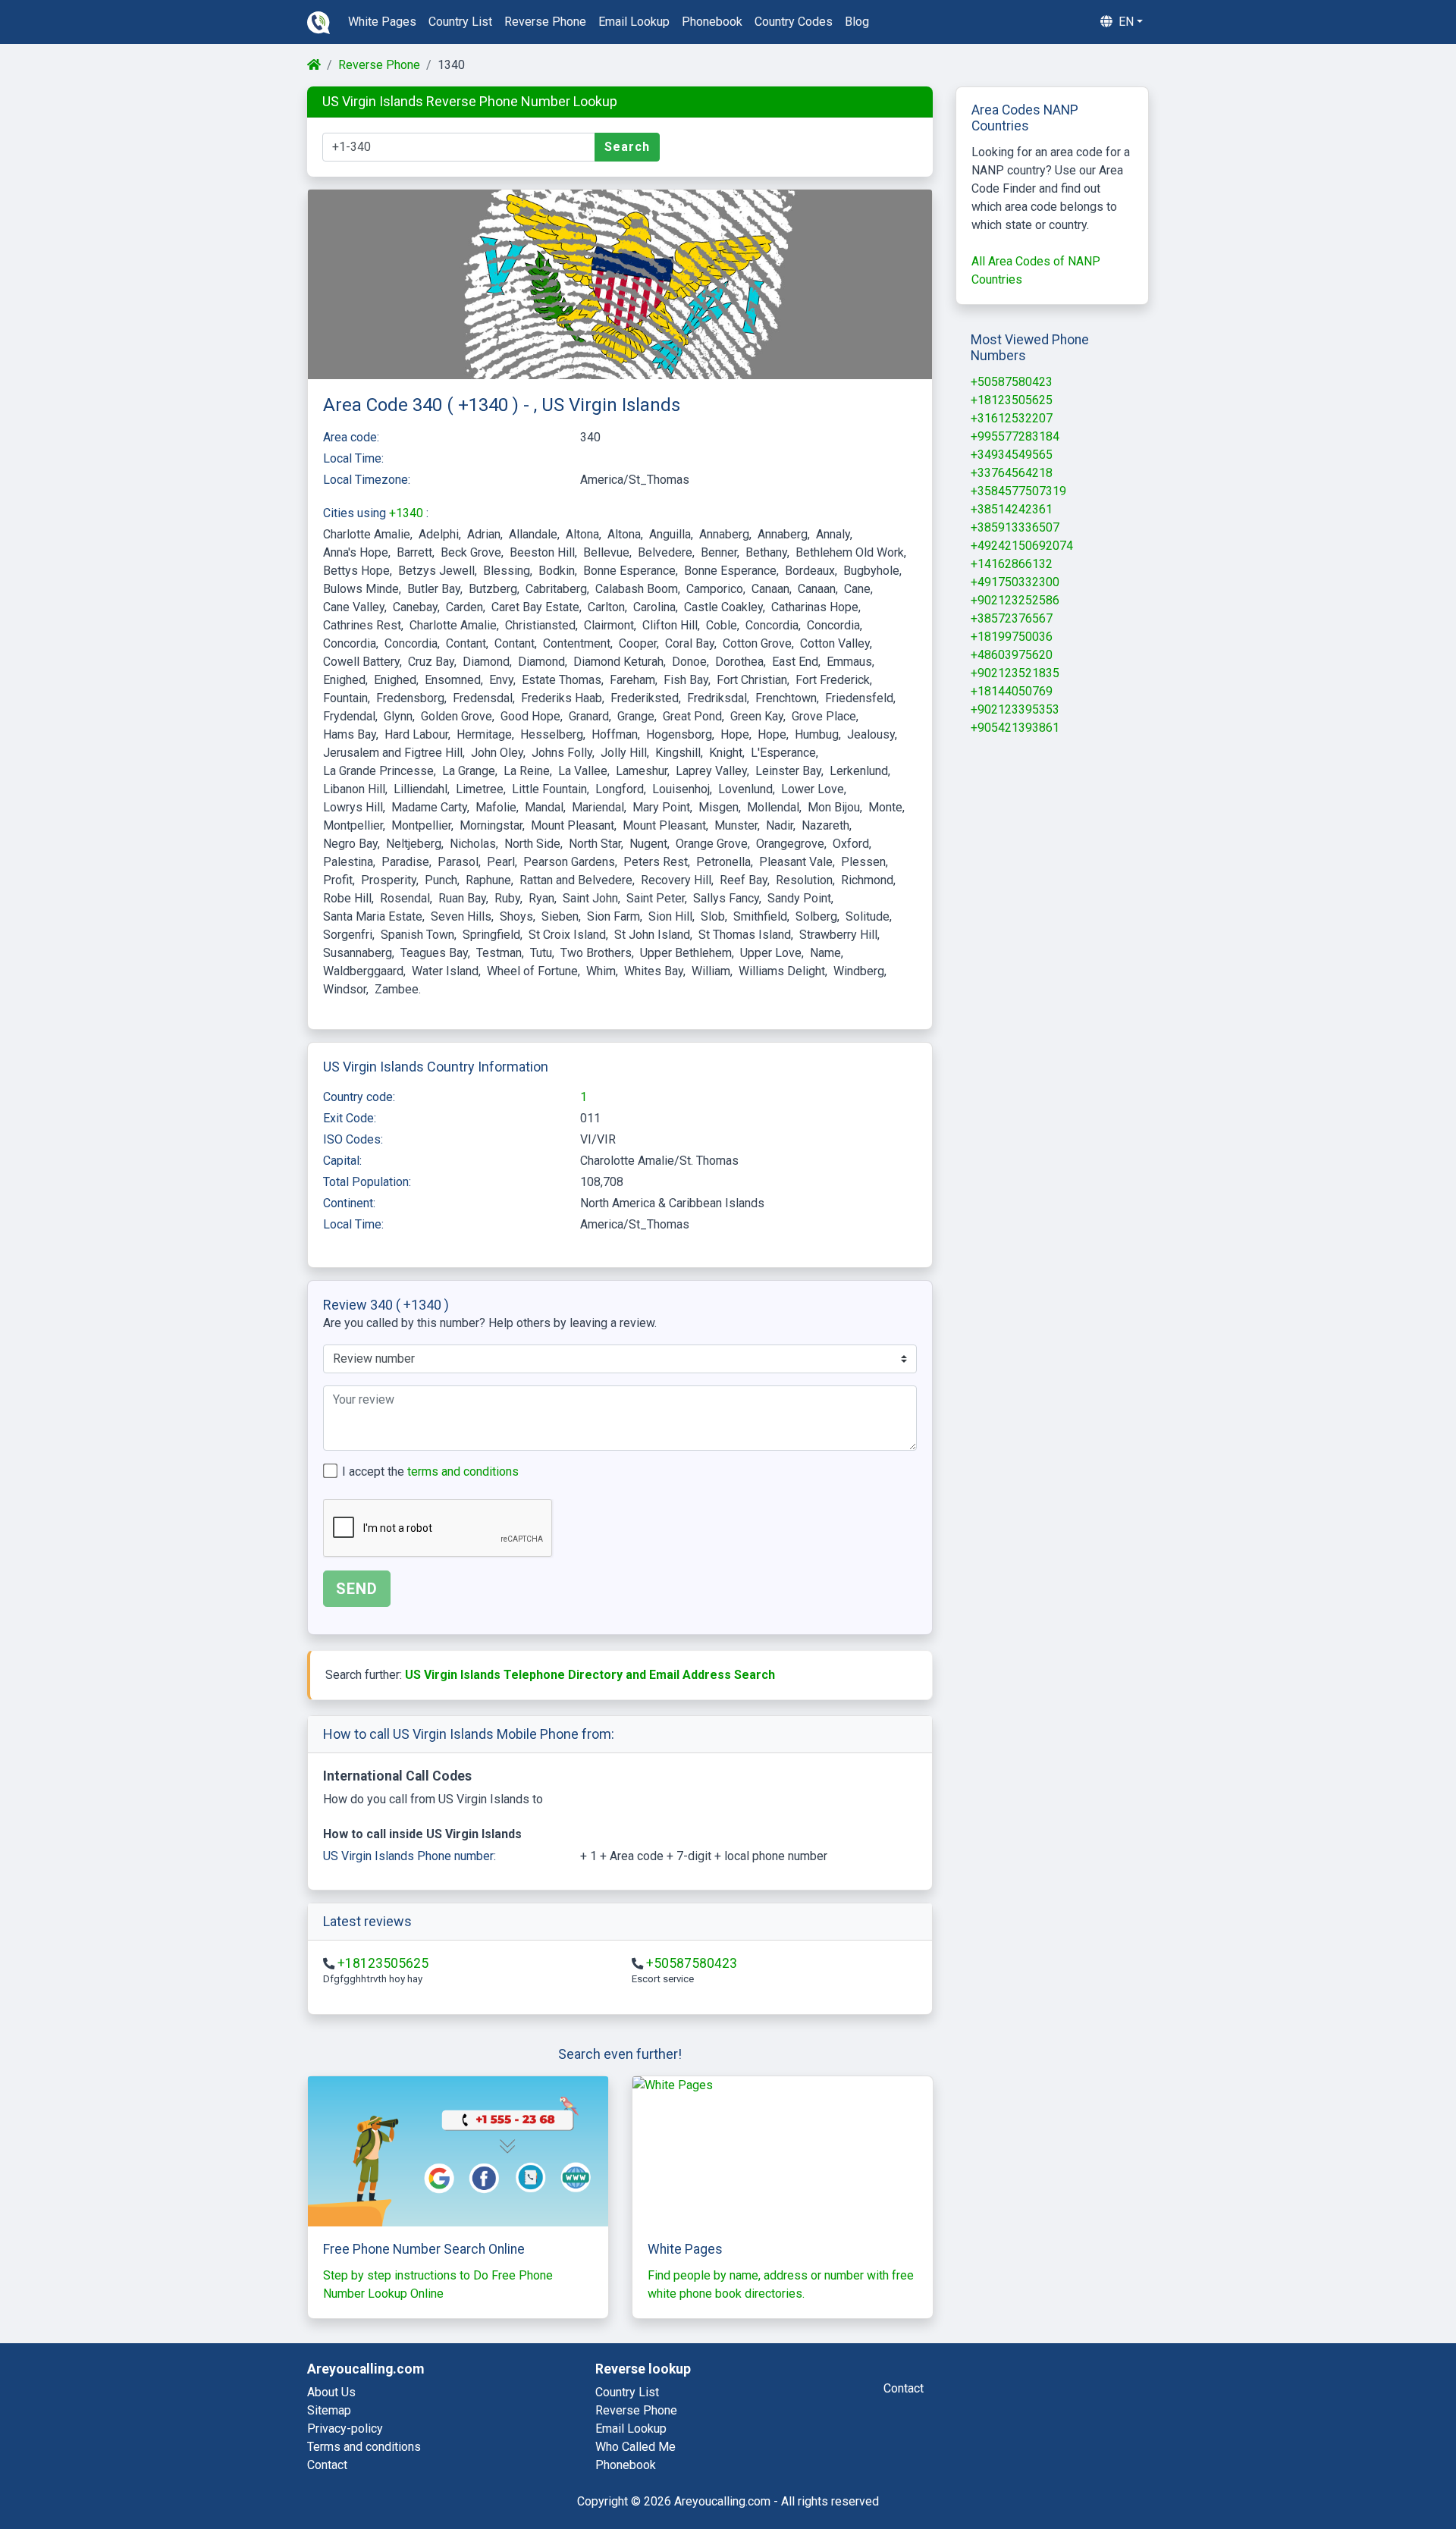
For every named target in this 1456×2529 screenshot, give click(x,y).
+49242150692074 (1022, 546)
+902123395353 (1015, 709)
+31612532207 (1012, 418)
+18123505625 (383, 1963)
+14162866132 (1012, 564)
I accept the (430, 1472)
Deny (1313, 2477)
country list (460, 22)
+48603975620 (1012, 655)
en (1125, 22)
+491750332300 (1015, 582)
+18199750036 (1012, 637)
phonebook (712, 22)
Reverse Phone (379, 65)
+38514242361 (1012, 509)
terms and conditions (463, 1472)
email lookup (634, 22)
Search (627, 147)
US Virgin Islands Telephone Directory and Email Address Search (590, 1675)
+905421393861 (1015, 728)
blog (857, 22)
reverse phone (545, 22)
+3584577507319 (1018, 491)
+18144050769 (1012, 691)
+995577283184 (1015, 436)
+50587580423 (692, 1963)
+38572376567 (1012, 618)
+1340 (408, 513)
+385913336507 (1015, 527)
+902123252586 (1015, 600)
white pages (382, 22)
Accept (1386, 2477)
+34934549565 (1012, 455)
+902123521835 (1015, 673)
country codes (794, 22)
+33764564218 (1012, 473)
